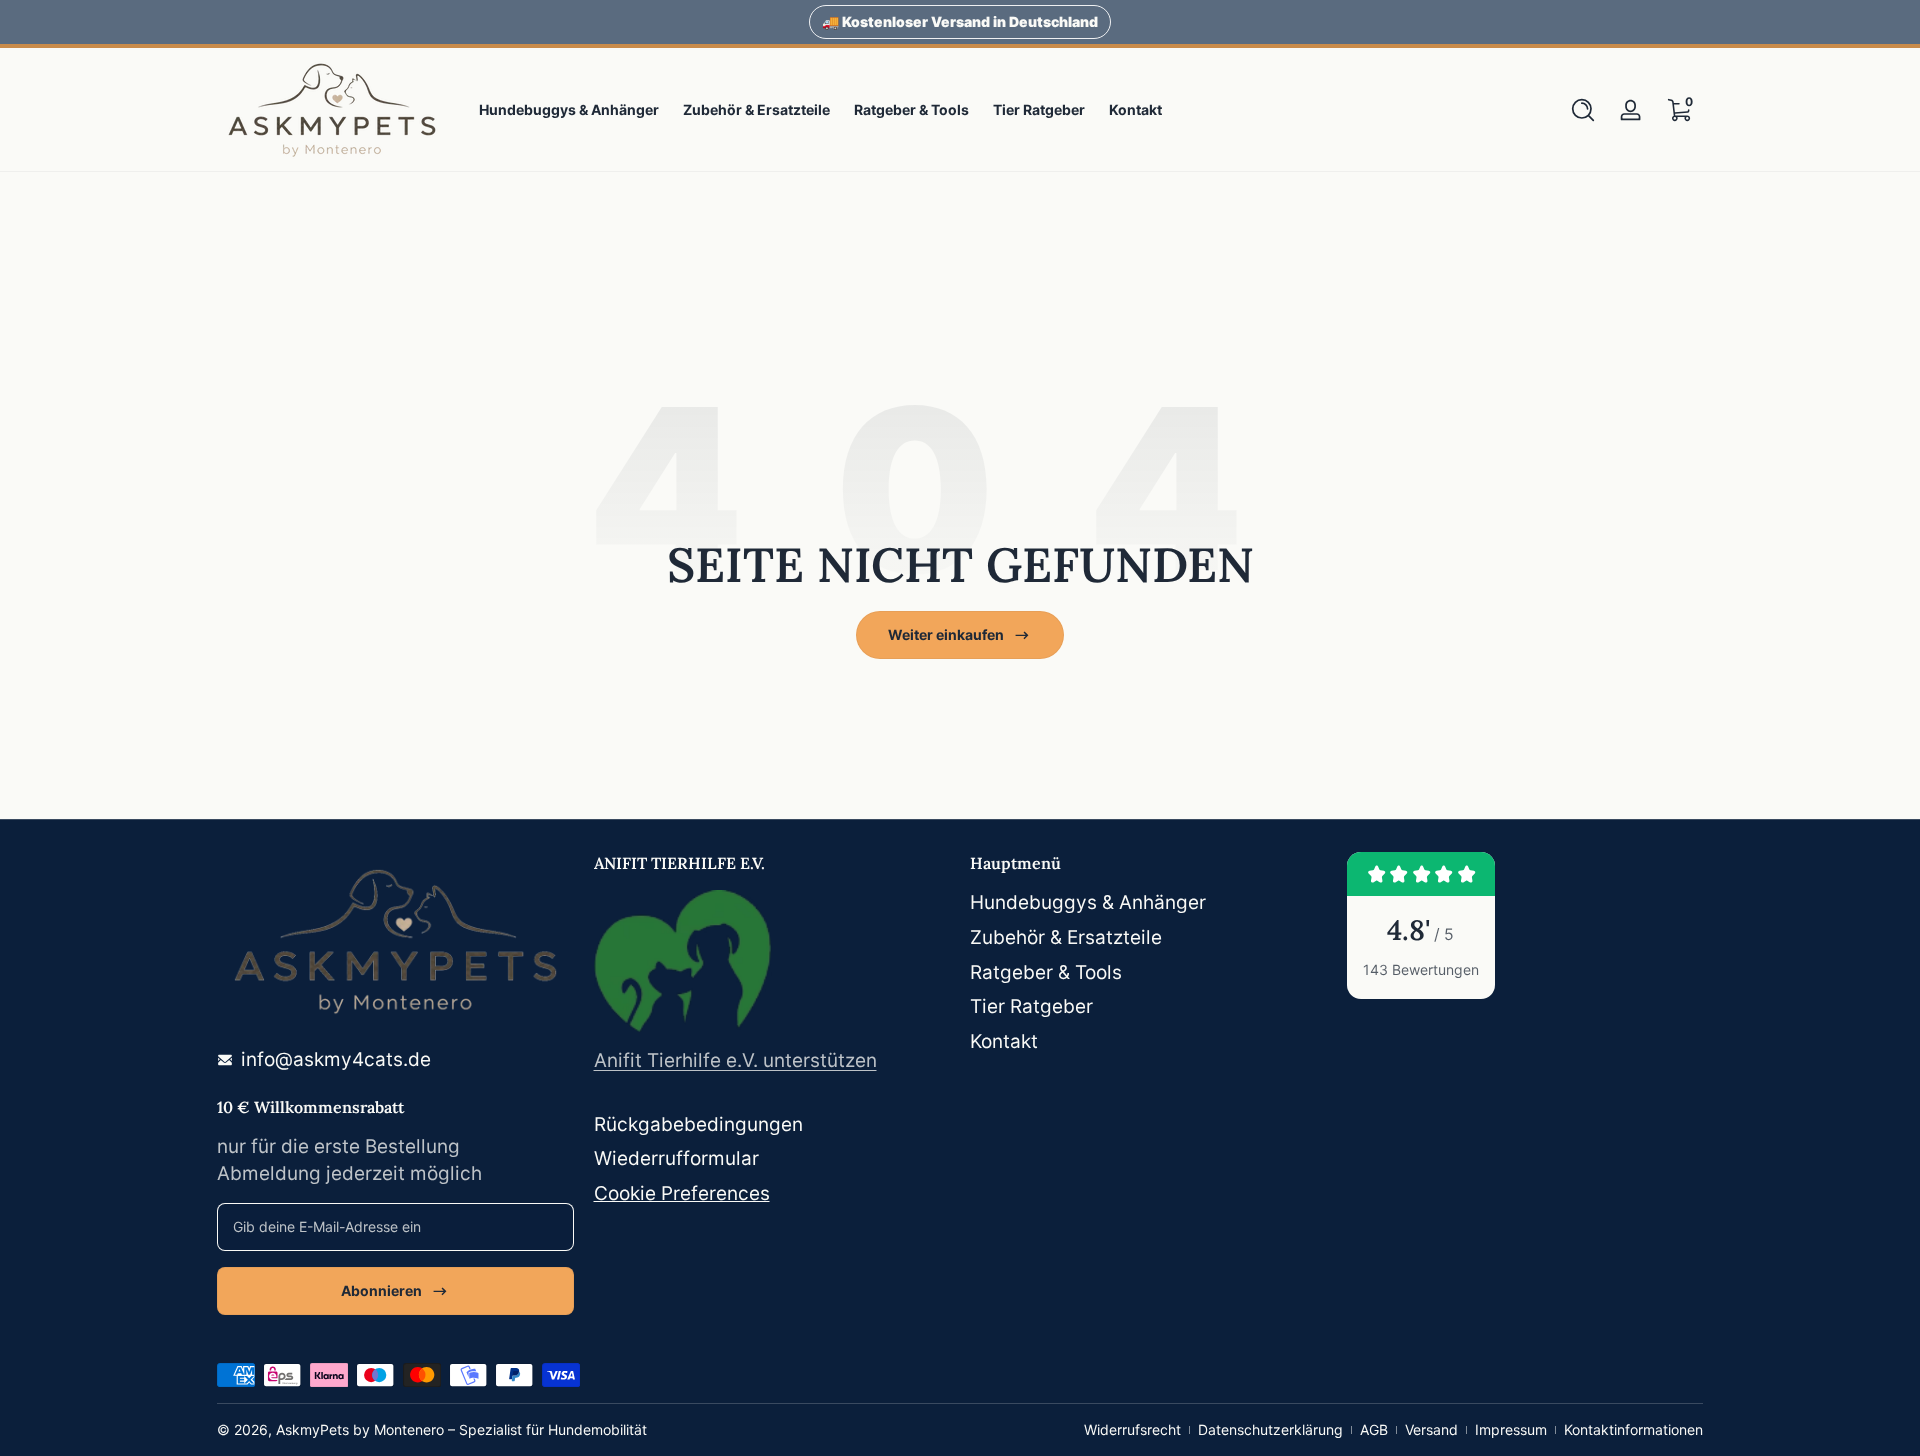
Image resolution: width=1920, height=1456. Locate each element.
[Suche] (1583, 110)
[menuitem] (1148, 903)
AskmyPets (312, 1429)
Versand (1431, 1429)
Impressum (1511, 1429)
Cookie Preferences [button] (682, 1193)
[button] (1583, 110)
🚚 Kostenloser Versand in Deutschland (960, 21)
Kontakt (1004, 1041)
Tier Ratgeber (1031, 1006)
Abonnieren (381, 1290)
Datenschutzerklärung (1270, 1429)
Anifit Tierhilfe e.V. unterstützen (735, 1060)
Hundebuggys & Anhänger (1088, 902)
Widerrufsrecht (1132, 1429)
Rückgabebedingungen (698, 1124)
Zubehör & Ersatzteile (1066, 937)
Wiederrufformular (676, 1158)
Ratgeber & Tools (1046, 972)
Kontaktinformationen (1633, 1429)
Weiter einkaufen (946, 634)
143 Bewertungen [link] (1421, 969)
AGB (1374, 1429)
